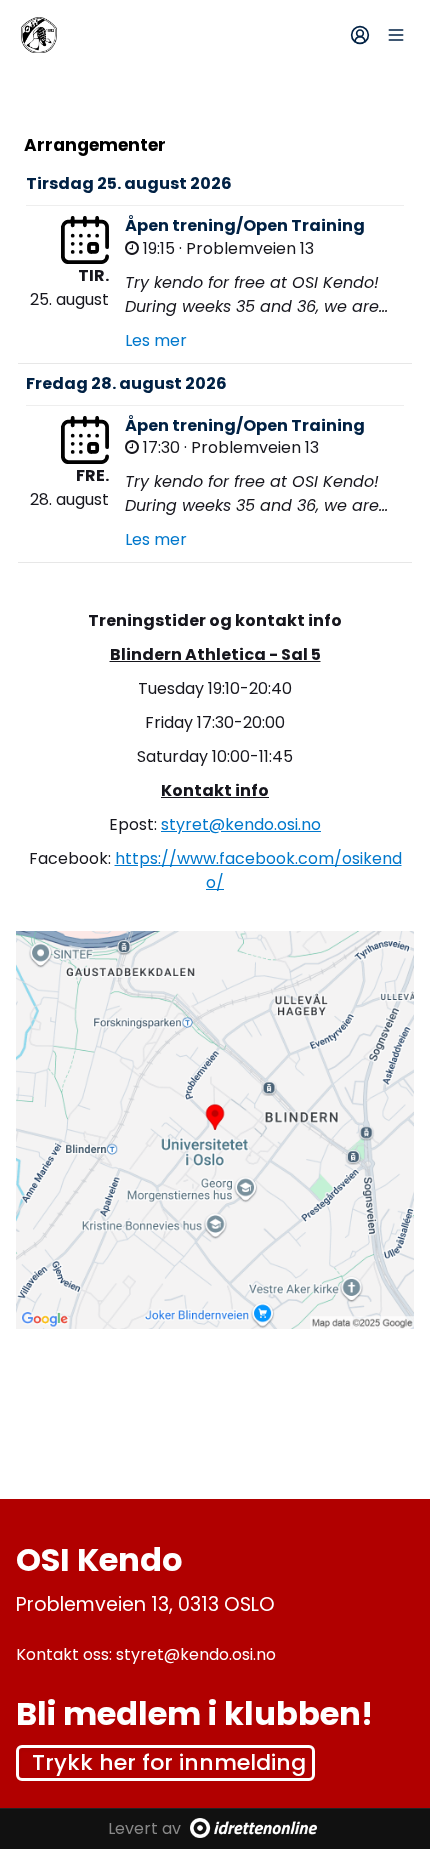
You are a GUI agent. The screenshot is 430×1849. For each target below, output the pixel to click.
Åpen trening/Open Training (245, 225)
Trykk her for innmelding (169, 1762)
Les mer (156, 340)
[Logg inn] (360, 35)
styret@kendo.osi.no (241, 824)
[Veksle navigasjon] (396, 35)
